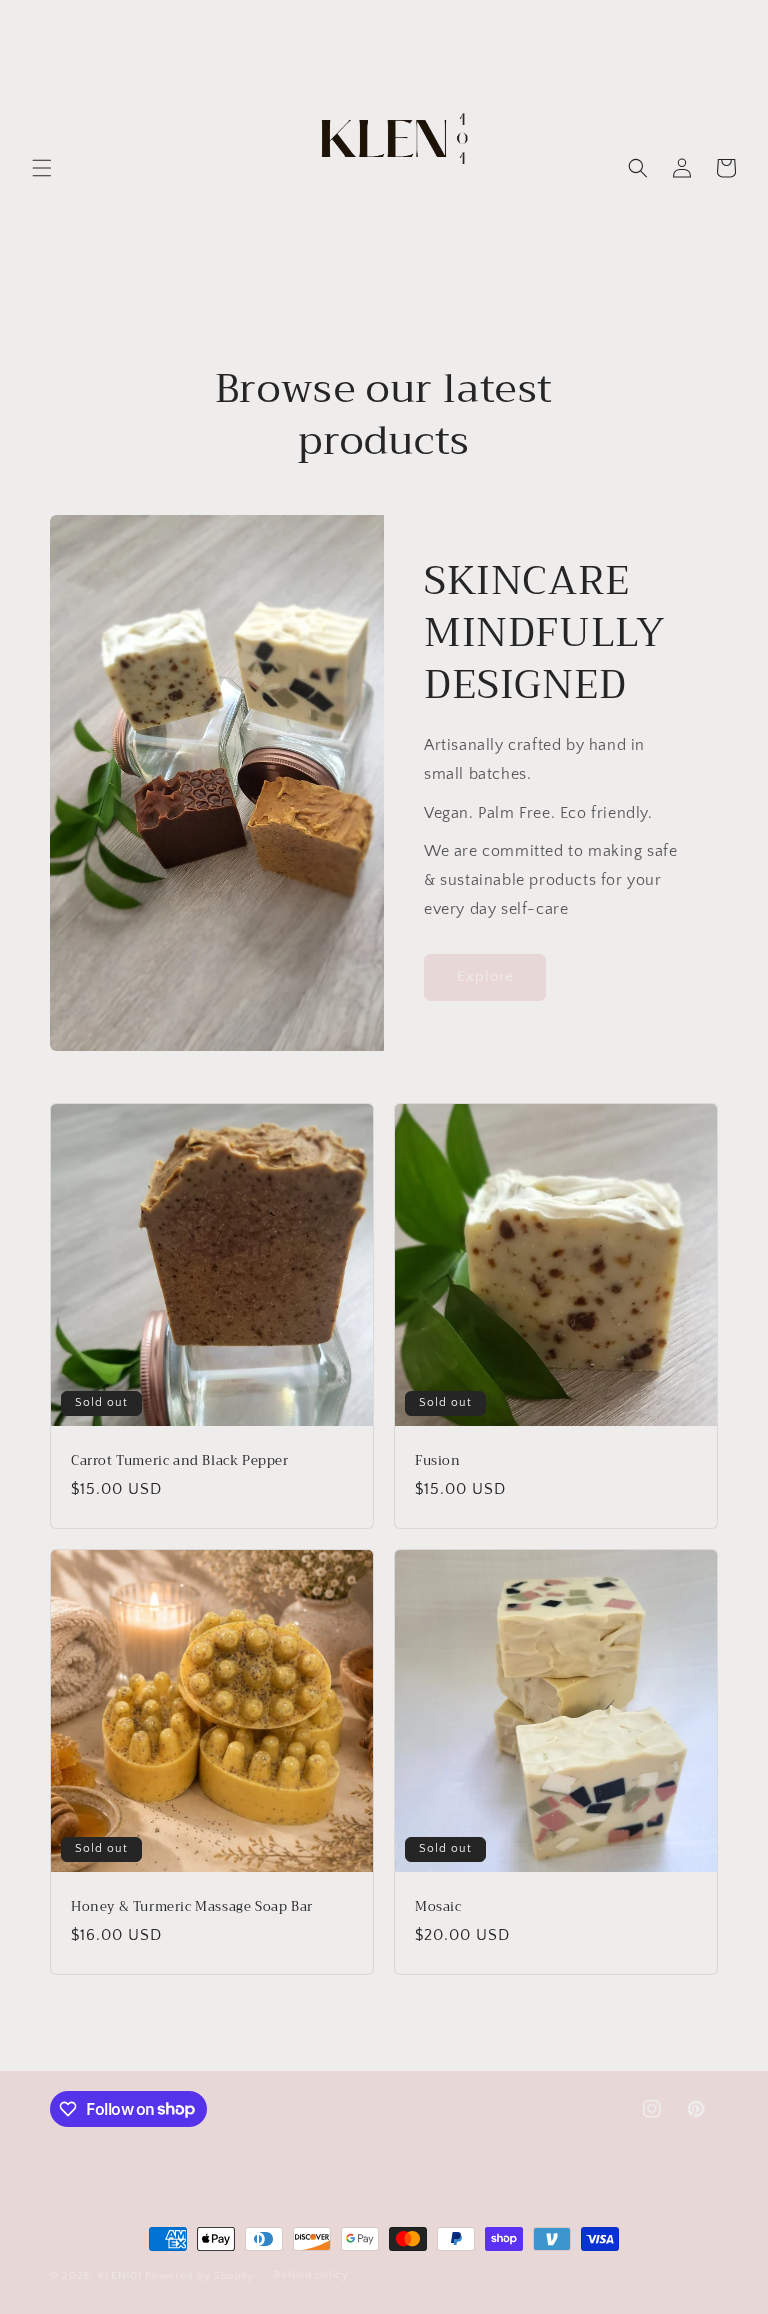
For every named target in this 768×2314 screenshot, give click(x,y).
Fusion (438, 1461)
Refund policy (311, 2275)
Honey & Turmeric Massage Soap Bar (192, 1907)
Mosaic (438, 1907)
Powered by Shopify (199, 2276)
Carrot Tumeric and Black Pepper (180, 1461)
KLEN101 (120, 2276)
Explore (485, 976)
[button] (42, 168)
